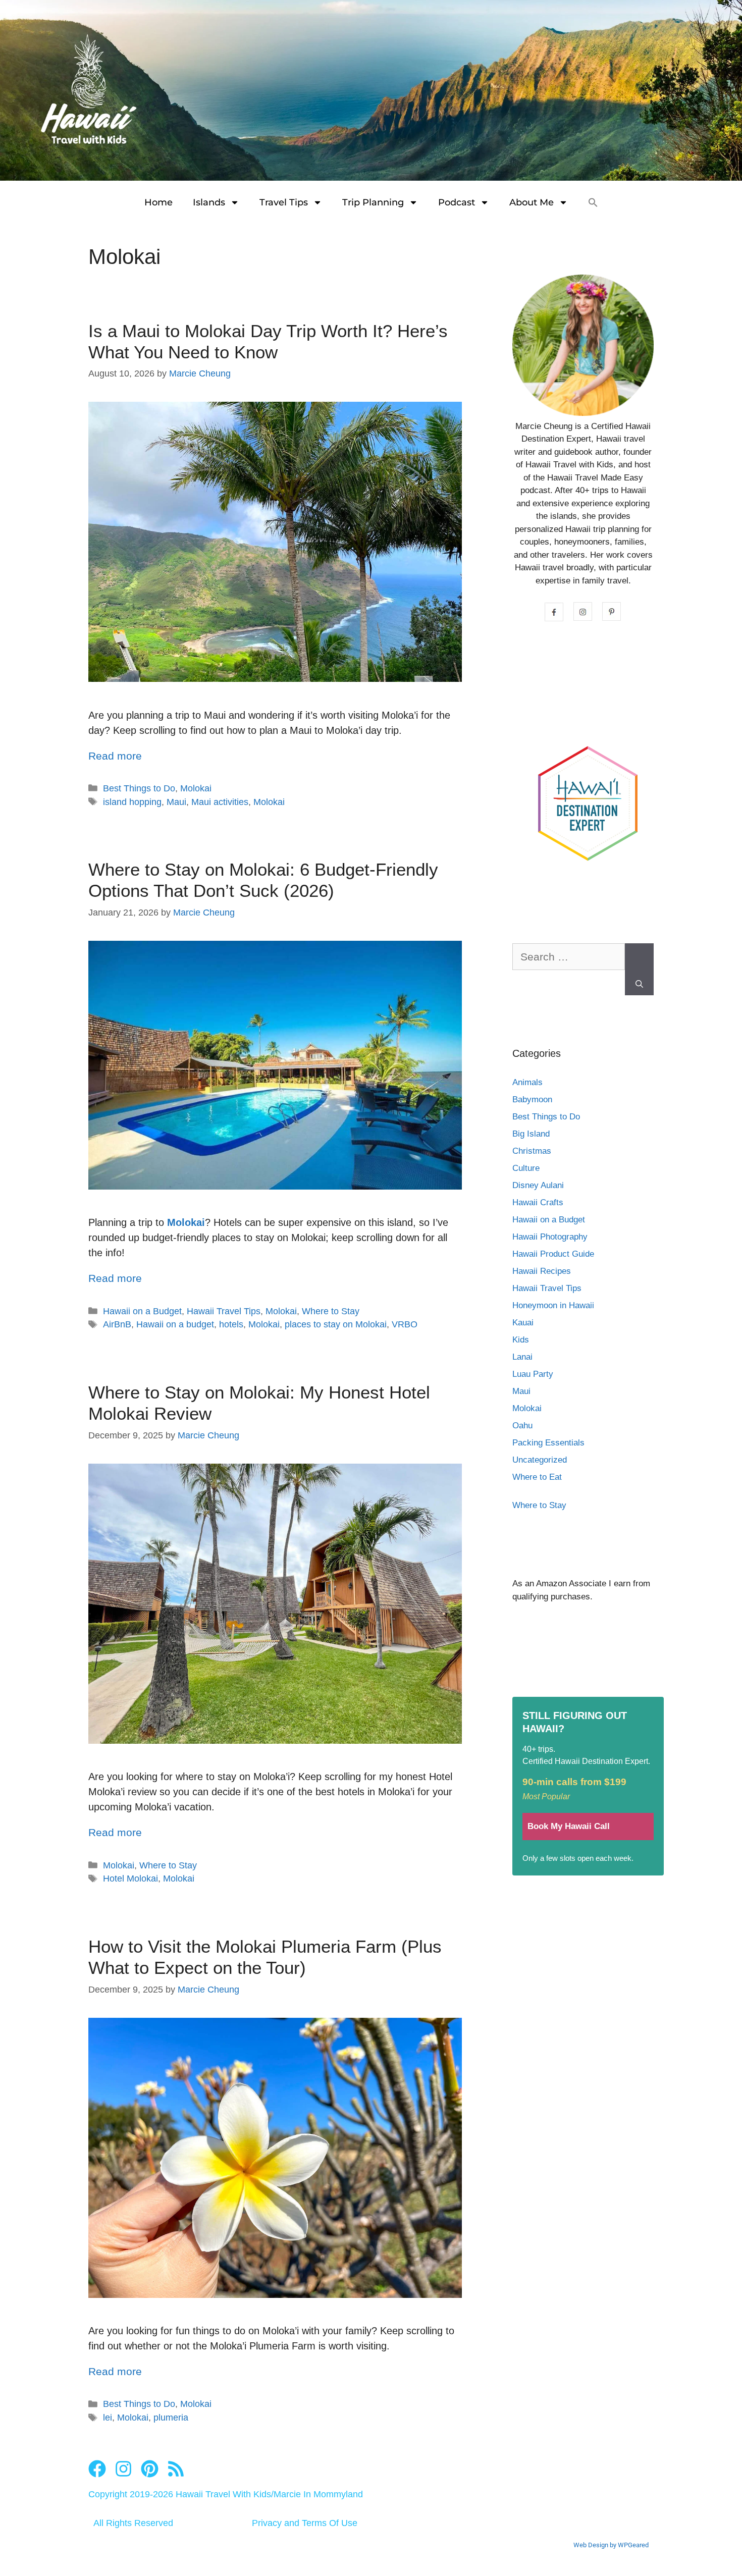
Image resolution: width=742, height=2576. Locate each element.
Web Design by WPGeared (611, 2545)
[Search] (639, 970)
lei (108, 2418)
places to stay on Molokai (336, 1324)
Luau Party (533, 1374)
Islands (209, 202)
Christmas (532, 1151)
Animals (527, 1082)
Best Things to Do (139, 788)
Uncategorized (540, 1460)
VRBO (405, 1324)
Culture (526, 1168)
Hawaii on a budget (175, 1324)
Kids (521, 1340)
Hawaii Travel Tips (224, 1311)
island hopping (132, 802)
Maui (176, 802)
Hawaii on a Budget (142, 1311)
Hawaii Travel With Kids (223, 2494)
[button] (593, 202)
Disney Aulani (538, 1185)
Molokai (196, 788)
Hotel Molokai (130, 1879)
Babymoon (532, 1099)
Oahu (522, 1426)
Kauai (523, 1323)
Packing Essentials (548, 1443)
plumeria (171, 2418)
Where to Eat (537, 1477)
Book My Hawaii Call (569, 1826)
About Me (532, 202)
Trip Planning (373, 202)
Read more (115, 756)
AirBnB (117, 1324)
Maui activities (220, 802)
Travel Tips (284, 202)
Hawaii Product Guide (553, 1254)
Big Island (531, 1134)
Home (158, 202)
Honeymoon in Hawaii (553, 1305)
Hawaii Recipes (542, 1271)
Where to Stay (331, 1311)
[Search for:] (569, 962)
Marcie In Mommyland (318, 2494)
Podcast (457, 202)
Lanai (522, 1357)
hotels (231, 1324)
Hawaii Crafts (538, 1202)
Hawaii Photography (550, 1237)
